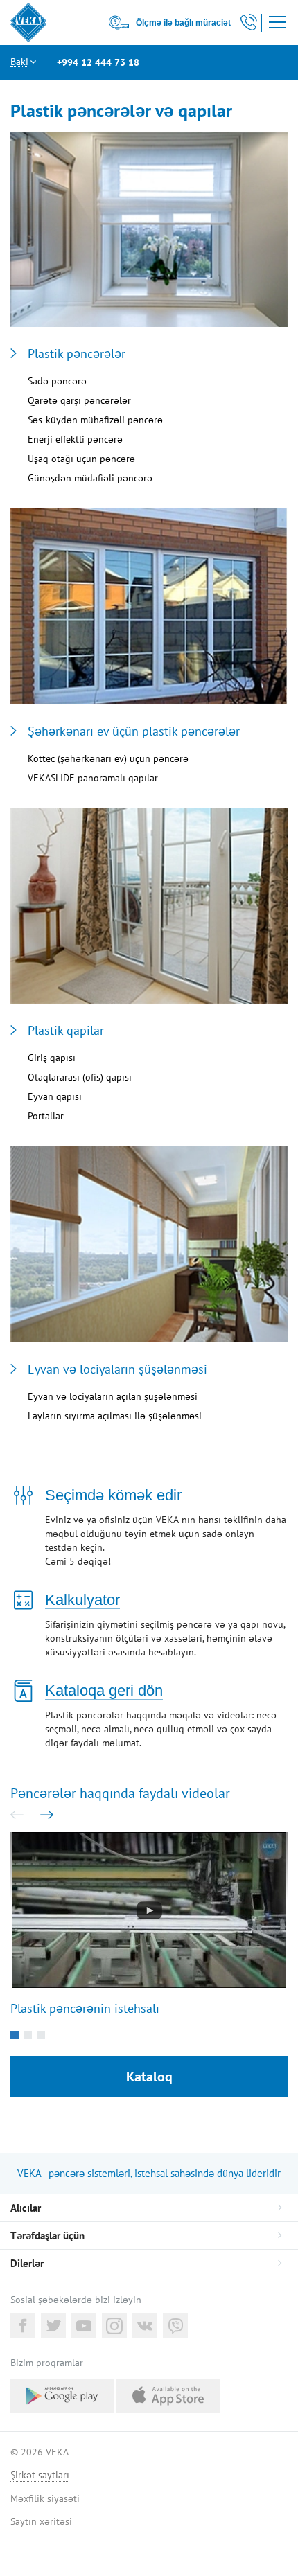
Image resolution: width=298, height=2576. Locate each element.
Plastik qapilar (66, 1031)
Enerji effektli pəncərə (75, 439)
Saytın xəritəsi (41, 2521)
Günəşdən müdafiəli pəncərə (90, 478)
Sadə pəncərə (57, 381)
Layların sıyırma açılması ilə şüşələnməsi (115, 1416)
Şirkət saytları (40, 2475)
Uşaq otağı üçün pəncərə (81, 459)
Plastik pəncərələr (77, 354)
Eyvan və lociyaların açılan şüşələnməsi (113, 1396)
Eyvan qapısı (55, 1096)
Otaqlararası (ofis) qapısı (80, 1077)
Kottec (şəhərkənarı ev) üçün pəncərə (108, 758)
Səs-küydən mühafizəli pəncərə (95, 420)
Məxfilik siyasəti (45, 2498)
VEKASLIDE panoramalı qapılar (93, 778)
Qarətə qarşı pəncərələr (79, 400)
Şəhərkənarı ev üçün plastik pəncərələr (134, 731)
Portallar (46, 1116)
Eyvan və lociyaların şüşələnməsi (117, 1369)
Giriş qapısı (52, 1058)
